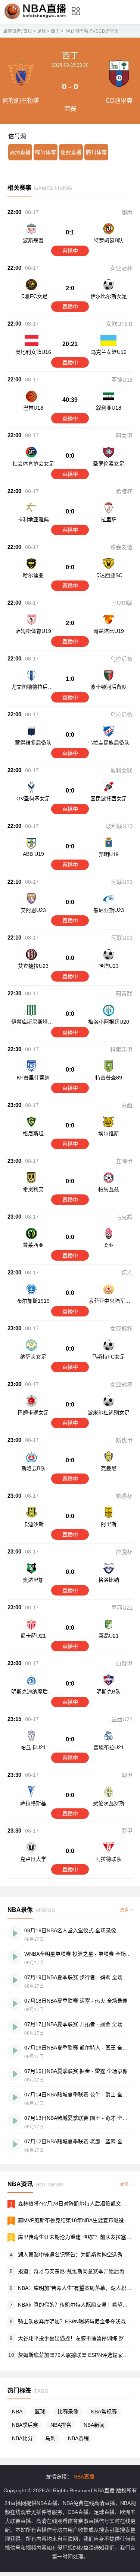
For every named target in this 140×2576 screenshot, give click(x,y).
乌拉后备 (121, 659)
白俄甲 (124, 1663)
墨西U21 (122, 1608)
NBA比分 (22, 2438)
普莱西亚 (33, 1245)
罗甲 (127, 1831)
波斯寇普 (33, 240)
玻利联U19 (119, 826)
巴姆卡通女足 (33, 1412)
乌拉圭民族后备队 (109, 743)
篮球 (40, 2412)
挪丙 (127, 212)
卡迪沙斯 (33, 1524)
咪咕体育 (46, 152)
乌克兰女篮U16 (109, 352)
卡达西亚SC (108, 575)
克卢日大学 (33, 1859)
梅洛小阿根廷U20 (109, 1022)
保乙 (127, 1273)
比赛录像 (68, 2412)
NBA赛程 (78, 2438)
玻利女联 (121, 770)
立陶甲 (124, 1161)
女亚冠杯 (121, 268)
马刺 (50, 2438)
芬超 (127, 1105)
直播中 (70, 251)
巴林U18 (33, 408)
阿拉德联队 (109, 1859)
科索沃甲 (121, 1049)
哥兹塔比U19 (109, 631)
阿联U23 (122, 882)
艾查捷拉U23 (33, 966)
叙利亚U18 (109, 408)
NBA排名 (61, 2425)
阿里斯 (109, 1524)
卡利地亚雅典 (33, 519)
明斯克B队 (108, 1692)
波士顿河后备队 (109, 687)
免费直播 (71, 152)
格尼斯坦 (33, 1133)
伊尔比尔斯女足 (109, 296)
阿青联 (124, 994)
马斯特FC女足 (108, 1357)
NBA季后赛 (25, 2425)
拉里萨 (109, 519)
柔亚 (109, 1245)
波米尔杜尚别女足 (109, 1412)
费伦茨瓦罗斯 (109, 1803)
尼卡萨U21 (33, 1636)
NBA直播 (84, 2477)
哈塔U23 (109, 966)
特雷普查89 (109, 1078)
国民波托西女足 (109, 799)
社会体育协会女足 (33, 464)
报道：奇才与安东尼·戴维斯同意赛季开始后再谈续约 (79, 2271)
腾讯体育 (96, 152)
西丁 (55, 31)
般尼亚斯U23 (109, 910)
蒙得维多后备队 (33, 743)
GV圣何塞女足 (33, 799)
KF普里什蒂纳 (33, 1078)
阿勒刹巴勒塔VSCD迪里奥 (92, 31)
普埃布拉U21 (109, 1747)
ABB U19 (33, 854)
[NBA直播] (35, 18)
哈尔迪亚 (33, 575)
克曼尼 (109, 1468)
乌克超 (124, 1217)
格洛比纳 (109, 1580)
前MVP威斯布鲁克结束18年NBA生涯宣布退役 (71, 2220)
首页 (28, 31)
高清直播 (20, 152)
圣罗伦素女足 (109, 464)
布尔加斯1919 (33, 1301)
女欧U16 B (119, 324)
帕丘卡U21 (33, 1747)
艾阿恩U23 (33, 910)
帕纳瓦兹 (109, 1189)
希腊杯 (124, 491)
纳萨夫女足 (33, 1357)
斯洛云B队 (33, 1468)
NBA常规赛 (104, 2412)
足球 (41, 31)
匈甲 (127, 1775)
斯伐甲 (124, 1440)
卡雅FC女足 (33, 296)
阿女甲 (124, 436)
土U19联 (122, 603)
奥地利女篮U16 (33, 352)
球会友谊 (121, 547)
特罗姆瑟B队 (108, 240)
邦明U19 (109, 854)
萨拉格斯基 (33, 1803)
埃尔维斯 (109, 1133)
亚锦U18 (122, 380)
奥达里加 (33, 1580)
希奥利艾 (33, 1189)
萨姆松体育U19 (33, 631)
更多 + (126, 1910)
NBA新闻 (94, 2425)
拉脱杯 (124, 1552)
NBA (17, 2412)
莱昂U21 (109, 1636)
